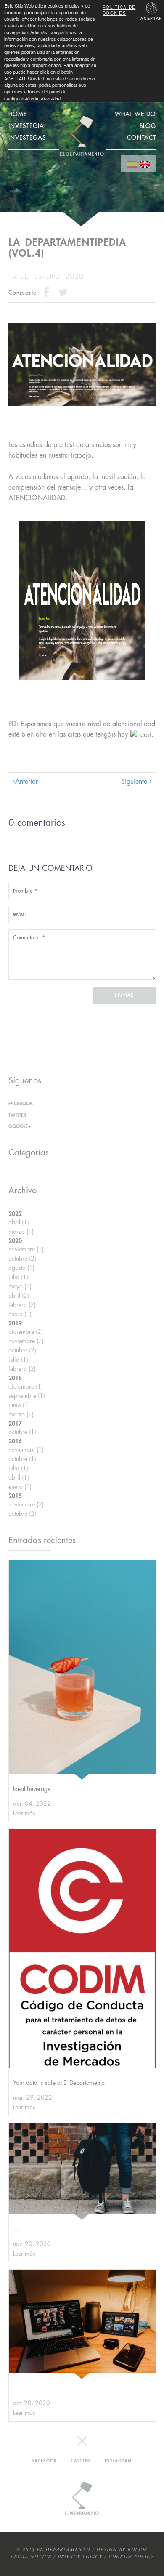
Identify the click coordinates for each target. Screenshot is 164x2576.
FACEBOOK (21, 1104)
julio (18, 1277)
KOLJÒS (137, 2550)
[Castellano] (132, 163)
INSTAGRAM (118, 2461)
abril (19, 1222)
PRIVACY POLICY (80, 2557)
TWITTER (17, 1115)
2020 (15, 1241)
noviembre (26, 1249)
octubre (22, 1259)
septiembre (27, 1396)
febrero (22, 1305)
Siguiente (135, 782)
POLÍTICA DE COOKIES (119, 10)
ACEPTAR (151, 18)
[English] (145, 163)
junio (19, 1405)
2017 (15, 1424)
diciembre (26, 1332)
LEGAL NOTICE (31, 2557)
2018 (15, 1378)
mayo (20, 1286)
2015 (15, 1496)
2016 (15, 1441)
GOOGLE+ (20, 1126)
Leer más (24, 1813)
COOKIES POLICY (131, 2557)
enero (20, 1314)
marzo (21, 1232)
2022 (15, 1214)
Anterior (26, 782)
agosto (21, 1268)
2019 (15, 1323)
